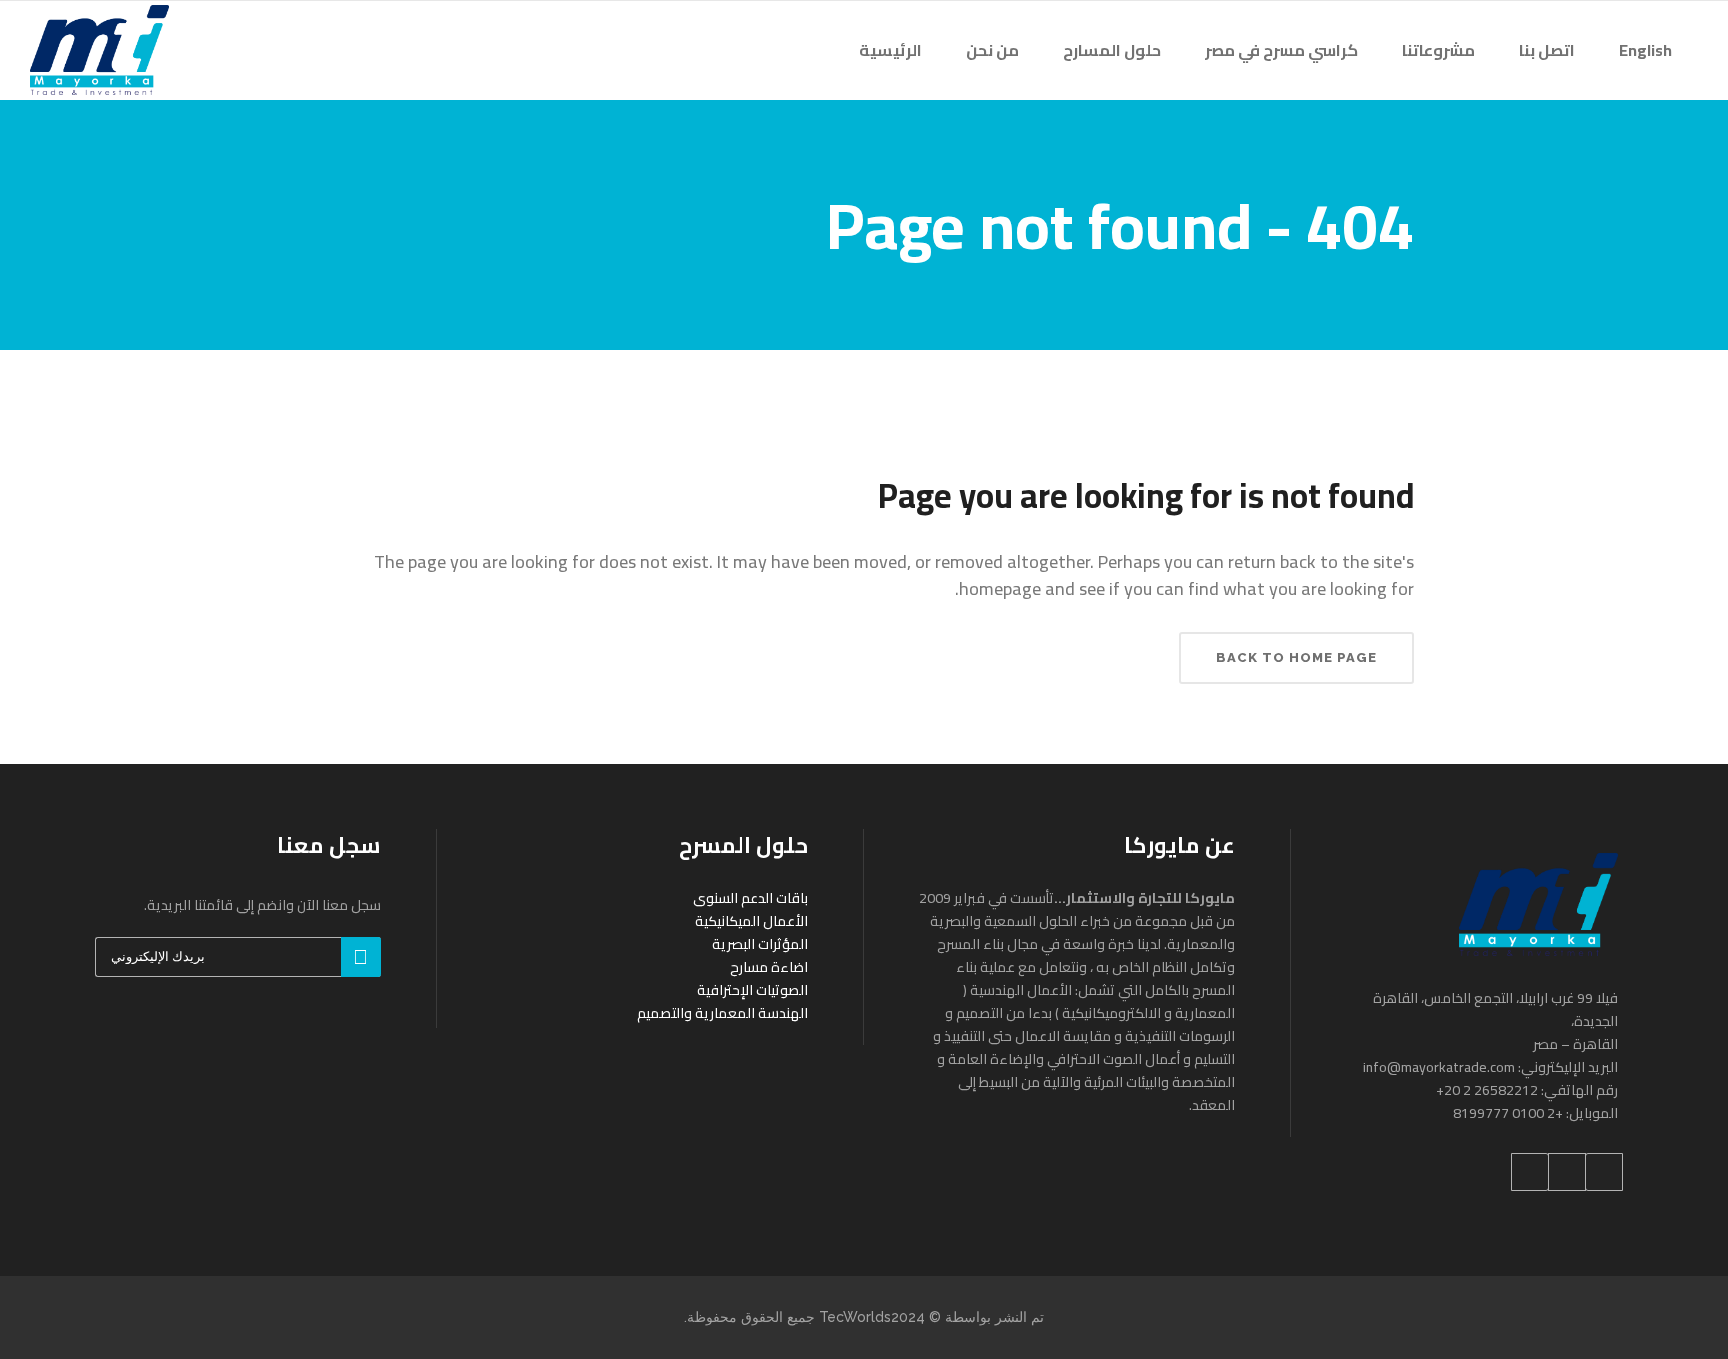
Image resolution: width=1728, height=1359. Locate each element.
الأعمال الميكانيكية (751, 921)
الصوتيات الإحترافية (752, 990)
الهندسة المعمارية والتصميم (722, 1013)
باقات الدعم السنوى (750, 898)
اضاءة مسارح (769, 967)
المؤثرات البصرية (760, 944)
